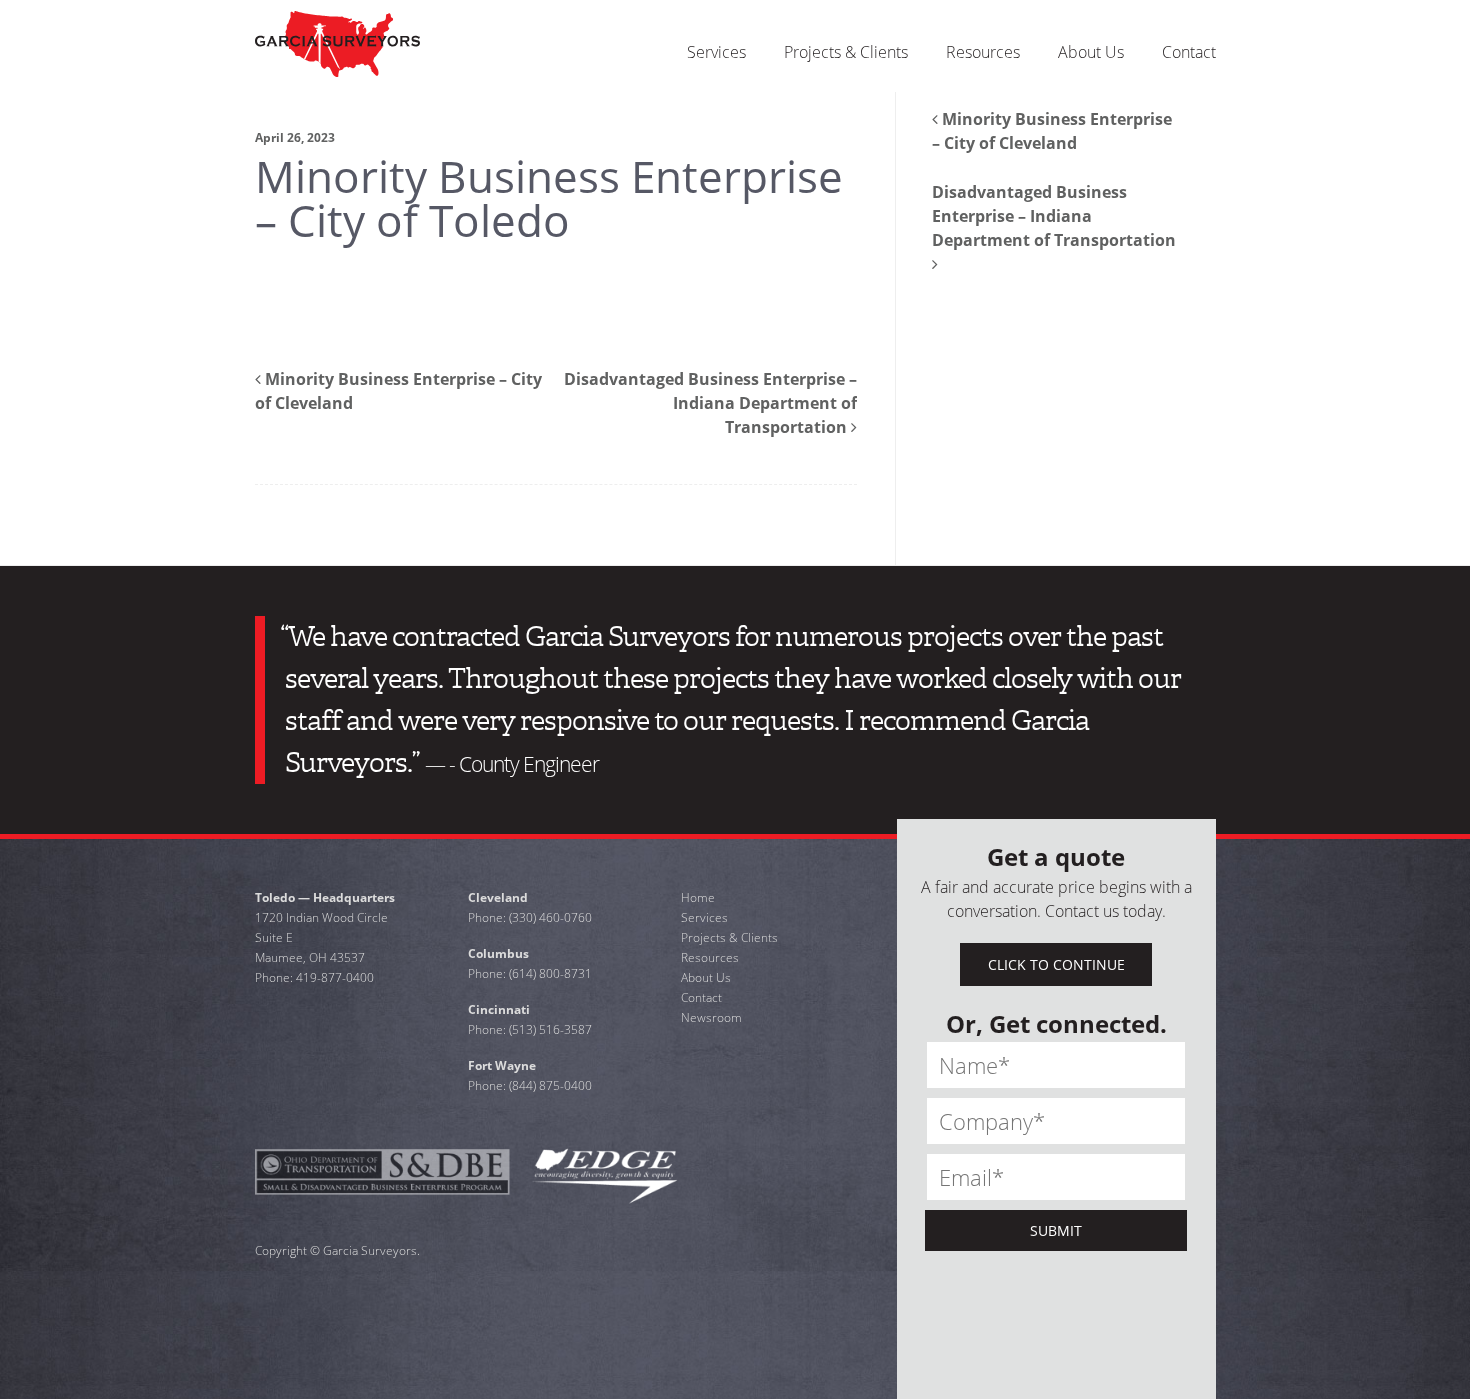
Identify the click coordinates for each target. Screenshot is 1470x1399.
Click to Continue (1056, 964)
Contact (701, 997)
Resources (710, 957)
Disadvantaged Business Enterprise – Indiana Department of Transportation (710, 403)
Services (704, 917)
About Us (706, 977)
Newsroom (711, 1017)
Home (698, 897)
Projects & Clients (729, 937)
